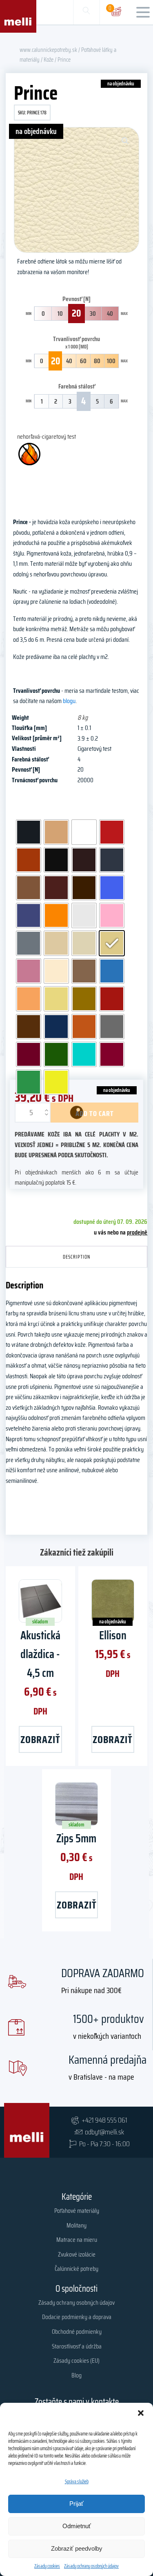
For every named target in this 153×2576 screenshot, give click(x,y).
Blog (76, 2375)
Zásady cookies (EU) (76, 2361)
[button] (141, 2413)
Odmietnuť (77, 2526)
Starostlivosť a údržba (77, 2346)
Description (76, 1257)
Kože (49, 59)
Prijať (76, 2503)
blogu (69, 701)
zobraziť (40, 1739)
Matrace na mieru (77, 2240)
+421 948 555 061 (104, 2120)
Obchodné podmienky (77, 2332)
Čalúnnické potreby (76, 2269)
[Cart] (116, 12)
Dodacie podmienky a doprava (77, 2317)
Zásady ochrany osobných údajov (91, 2566)
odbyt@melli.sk (104, 2132)
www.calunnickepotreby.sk (48, 50)
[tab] (77, 1257)
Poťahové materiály (77, 2211)
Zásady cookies (47, 2566)
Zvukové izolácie (77, 2254)
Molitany (76, 2225)
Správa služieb (77, 2481)
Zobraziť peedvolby (77, 2548)
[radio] (29, 832)
